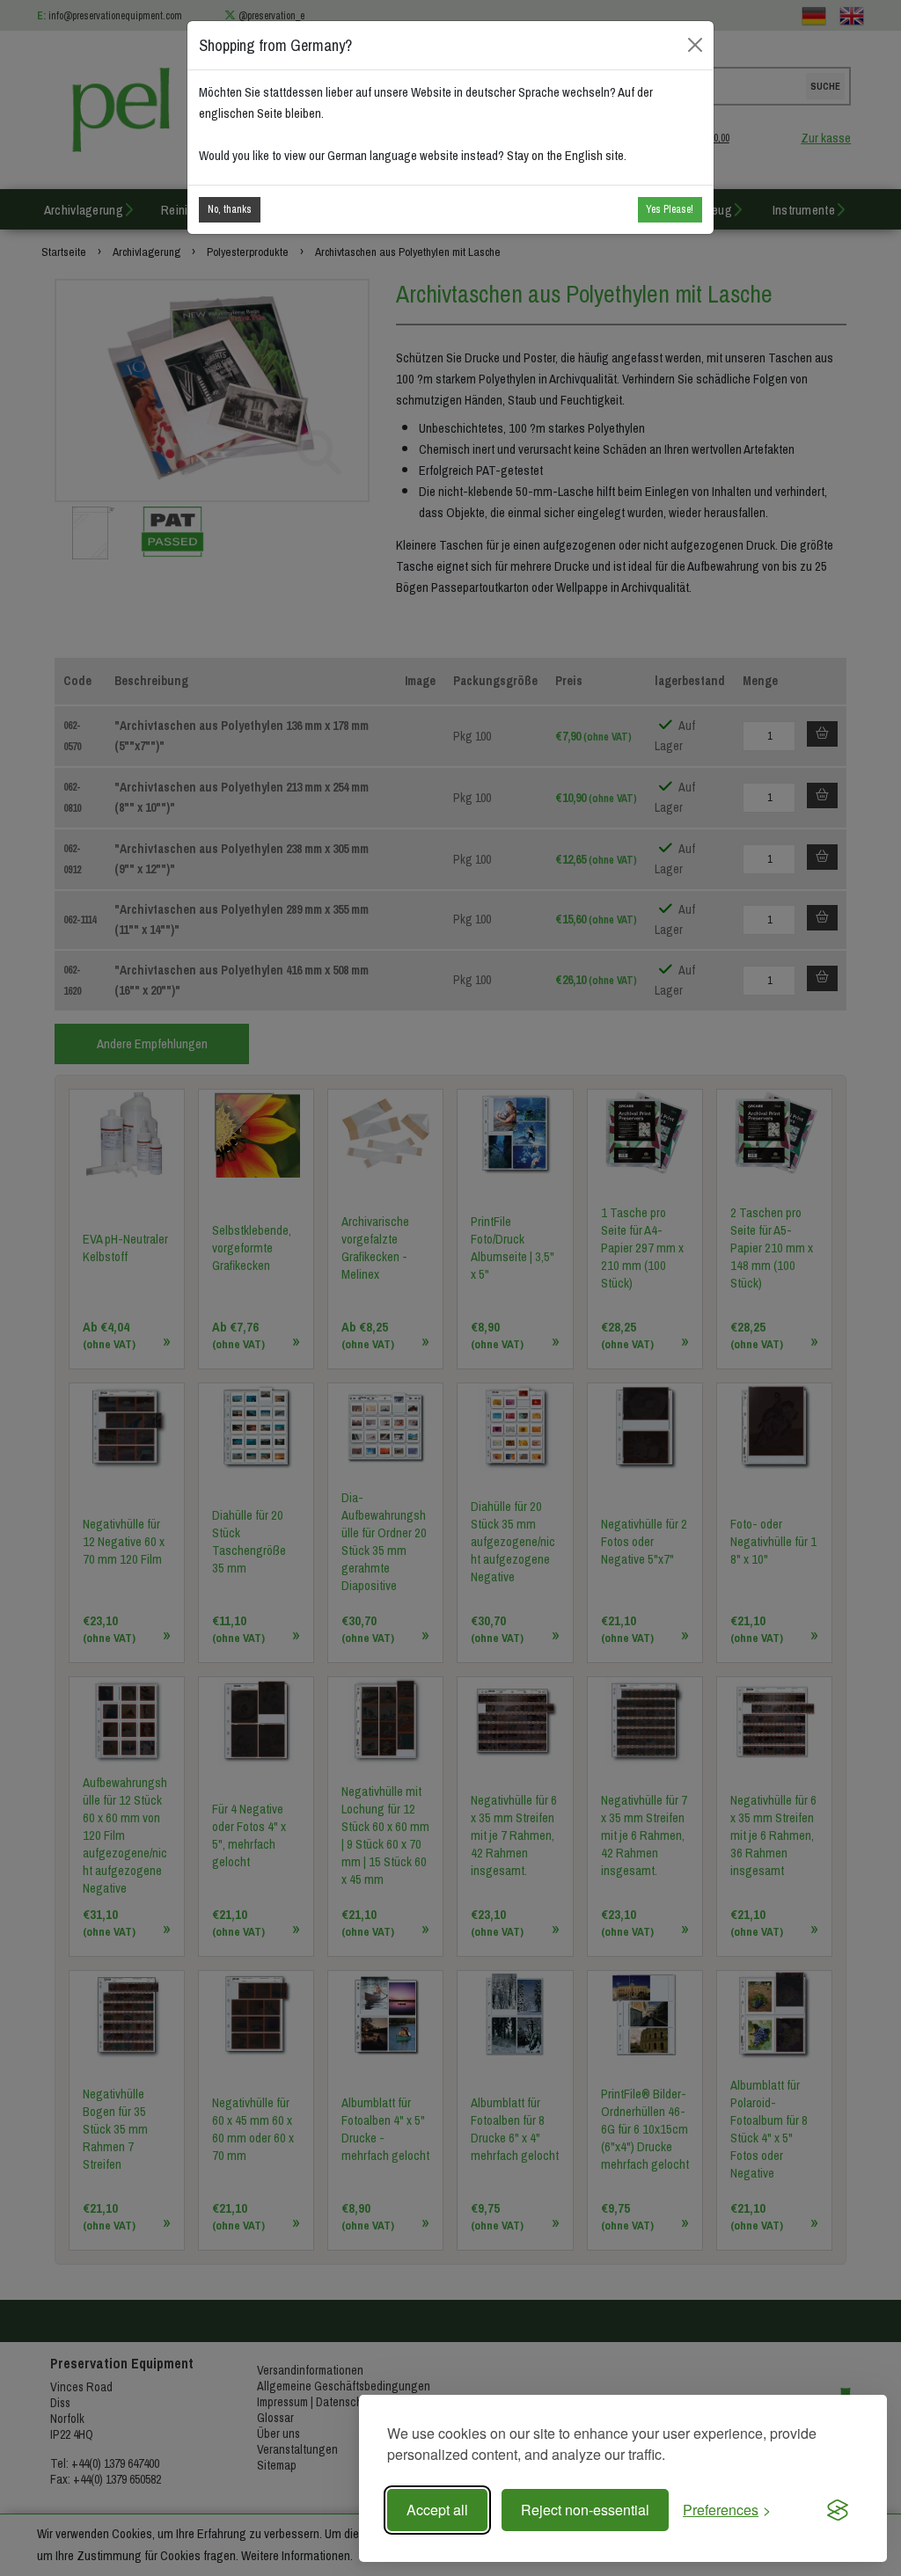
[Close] (696, 45)
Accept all (437, 2510)
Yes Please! (670, 209)
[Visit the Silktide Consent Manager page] (838, 2510)
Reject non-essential (585, 2510)
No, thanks (230, 209)
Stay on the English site (565, 156)
